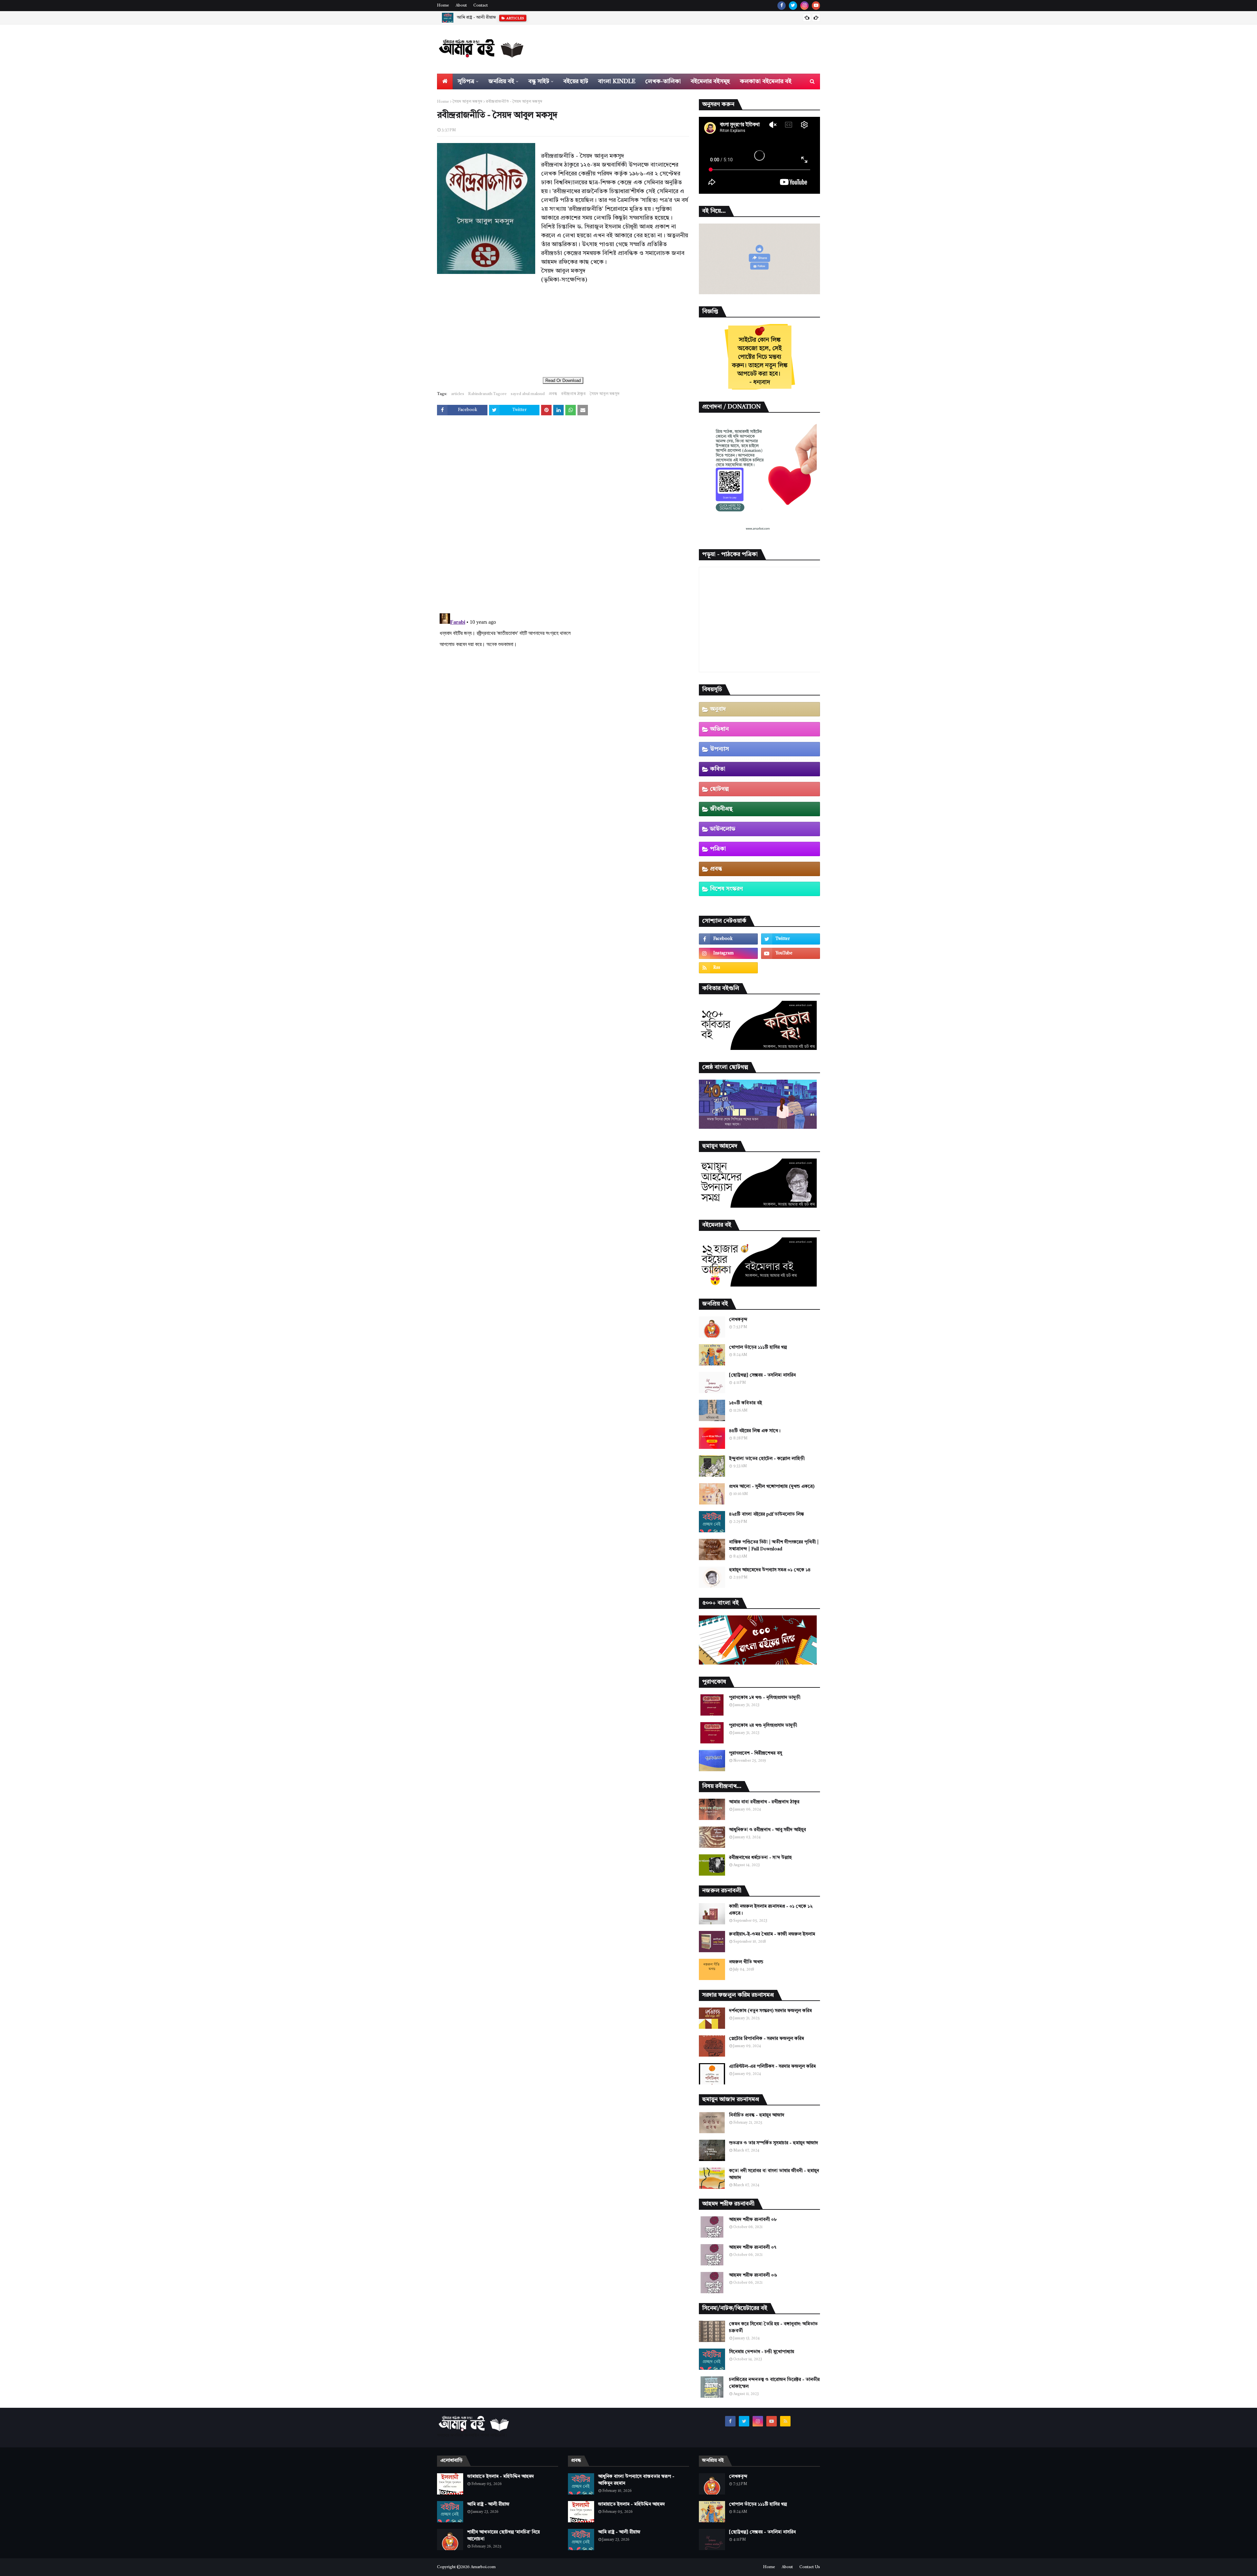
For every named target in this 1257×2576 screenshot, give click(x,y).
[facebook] (782, 6)
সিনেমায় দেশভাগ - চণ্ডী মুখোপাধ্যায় (762, 2352)
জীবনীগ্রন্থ (721, 809)
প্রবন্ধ (553, 394)
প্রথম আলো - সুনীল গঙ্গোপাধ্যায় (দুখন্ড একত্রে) (772, 1486)
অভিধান (719, 729)
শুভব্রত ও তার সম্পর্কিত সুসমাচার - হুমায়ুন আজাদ (774, 2143)
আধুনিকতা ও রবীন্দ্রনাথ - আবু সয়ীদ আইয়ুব (767, 1830)
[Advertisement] (563, 330)
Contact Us (810, 2567)
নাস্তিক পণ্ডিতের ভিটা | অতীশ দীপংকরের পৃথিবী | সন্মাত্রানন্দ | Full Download (774, 1546)
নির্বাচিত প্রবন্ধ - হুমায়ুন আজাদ (757, 2115)
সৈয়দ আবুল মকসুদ (467, 102)
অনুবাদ (718, 709)
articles (458, 394)
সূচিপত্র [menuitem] (466, 81)
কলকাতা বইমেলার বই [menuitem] (766, 81)
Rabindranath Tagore (487, 394)
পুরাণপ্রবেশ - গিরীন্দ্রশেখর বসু (756, 1753)
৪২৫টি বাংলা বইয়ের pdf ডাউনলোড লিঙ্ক (766, 1514)
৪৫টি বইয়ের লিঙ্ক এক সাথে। (755, 1431)
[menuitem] (445, 81)
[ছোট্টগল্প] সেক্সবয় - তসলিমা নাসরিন (762, 1375)
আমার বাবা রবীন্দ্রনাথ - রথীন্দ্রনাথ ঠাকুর (764, 1802)
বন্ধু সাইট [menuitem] (539, 81)
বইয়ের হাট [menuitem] (576, 81)
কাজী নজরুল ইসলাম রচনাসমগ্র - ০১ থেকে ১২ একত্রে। (771, 1910)
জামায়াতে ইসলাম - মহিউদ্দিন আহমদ (501, 2477)
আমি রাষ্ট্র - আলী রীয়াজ (488, 2504)
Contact (481, 6)
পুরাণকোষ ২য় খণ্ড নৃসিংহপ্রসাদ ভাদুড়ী (763, 1725)
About (461, 6)
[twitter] (793, 6)
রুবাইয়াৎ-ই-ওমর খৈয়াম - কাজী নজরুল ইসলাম (772, 1934)
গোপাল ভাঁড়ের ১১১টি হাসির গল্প (758, 1347)
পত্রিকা (718, 849)
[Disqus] (563, 515)
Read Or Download (563, 380)
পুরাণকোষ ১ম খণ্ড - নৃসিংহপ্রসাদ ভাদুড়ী (765, 1698)
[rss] (728, 968)
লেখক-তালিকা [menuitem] (663, 81)
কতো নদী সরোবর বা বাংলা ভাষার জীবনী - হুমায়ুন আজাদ (774, 2174)
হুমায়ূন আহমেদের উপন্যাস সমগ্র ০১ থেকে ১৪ (770, 1570)
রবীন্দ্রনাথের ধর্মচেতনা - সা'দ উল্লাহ (760, 1858)
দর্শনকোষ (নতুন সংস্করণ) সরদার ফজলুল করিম (770, 2011)
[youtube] (816, 6)
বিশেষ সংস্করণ (726, 889)
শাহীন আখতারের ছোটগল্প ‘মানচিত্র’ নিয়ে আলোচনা (498, 18)
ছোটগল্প (719, 789)
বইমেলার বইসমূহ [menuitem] (710, 81)
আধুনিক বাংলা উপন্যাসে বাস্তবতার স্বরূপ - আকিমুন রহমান (636, 2480)
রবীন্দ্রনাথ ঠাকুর (573, 394)
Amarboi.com (483, 2567)
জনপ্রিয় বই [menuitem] (501, 81)
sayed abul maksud (528, 394)
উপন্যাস (720, 749)
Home (443, 6)
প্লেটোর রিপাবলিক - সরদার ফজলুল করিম (766, 2039)
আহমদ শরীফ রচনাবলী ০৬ (753, 2275)
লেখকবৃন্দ (738, 1320)
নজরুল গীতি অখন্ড (746, 1962)
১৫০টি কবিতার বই (746, 1403)
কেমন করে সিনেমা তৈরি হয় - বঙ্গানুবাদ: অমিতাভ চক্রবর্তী (773, 2327)
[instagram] (804, 6)
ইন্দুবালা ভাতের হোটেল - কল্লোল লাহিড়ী (767, 1459)
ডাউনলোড (723, 829)
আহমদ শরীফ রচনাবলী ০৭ (753, 2247)
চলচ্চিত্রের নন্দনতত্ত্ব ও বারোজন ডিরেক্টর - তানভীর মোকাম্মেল (774, 2383)
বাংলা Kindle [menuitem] (617, 81)
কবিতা (718, 769)
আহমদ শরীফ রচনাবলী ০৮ (753, 2220)
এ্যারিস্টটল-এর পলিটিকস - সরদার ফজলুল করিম (772, 2066)
